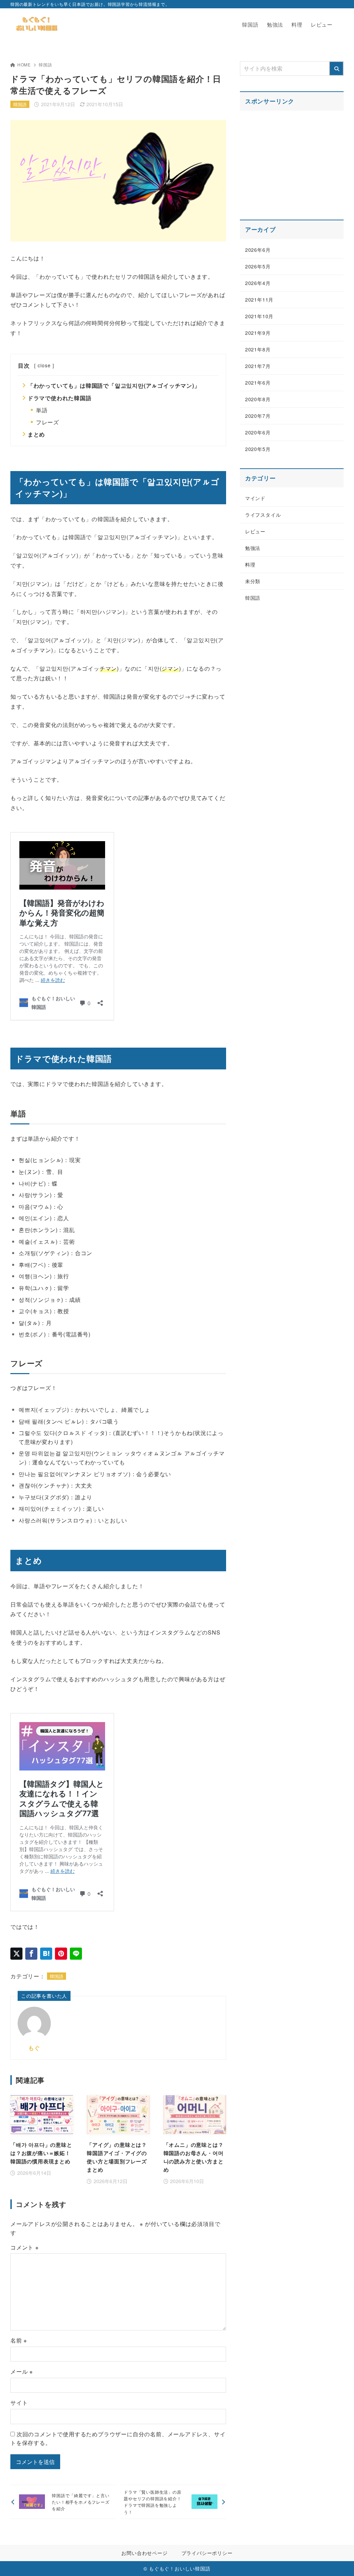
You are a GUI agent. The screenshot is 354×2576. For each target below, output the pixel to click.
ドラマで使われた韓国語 (60, 398)
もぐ (34, 2048)
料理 (250, 564)
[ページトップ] (338, 2560)
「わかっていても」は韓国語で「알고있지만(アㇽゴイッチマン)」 (114, 385)
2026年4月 (258, 283)
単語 (42, 410)
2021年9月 (258, 333)
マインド (255, 498)
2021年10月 (259, 316)
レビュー (255, 531)
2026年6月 (258, 250)
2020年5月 (258, 449)
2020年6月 (258, 432)
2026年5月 (258, 266)
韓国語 (45, 65)
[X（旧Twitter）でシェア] (16, 1954)
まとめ (36, 434)
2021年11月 (259, 300)
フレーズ (48, 422)
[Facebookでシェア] (31, 1954)
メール (22, 2371)
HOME (24, 65)
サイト (19, 2403)
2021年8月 (258, 349)
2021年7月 (258, 366)
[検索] (336, 68)
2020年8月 (258, 399)
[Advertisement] (292, 161)
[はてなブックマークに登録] (46, 1954)
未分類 (253, 581)
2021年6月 (258, 383)
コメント (25, 2247)
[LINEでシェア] (76, 1954)
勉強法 (253, 548)
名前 (19, 2340)
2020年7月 (258, 416)
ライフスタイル (263, 515)
